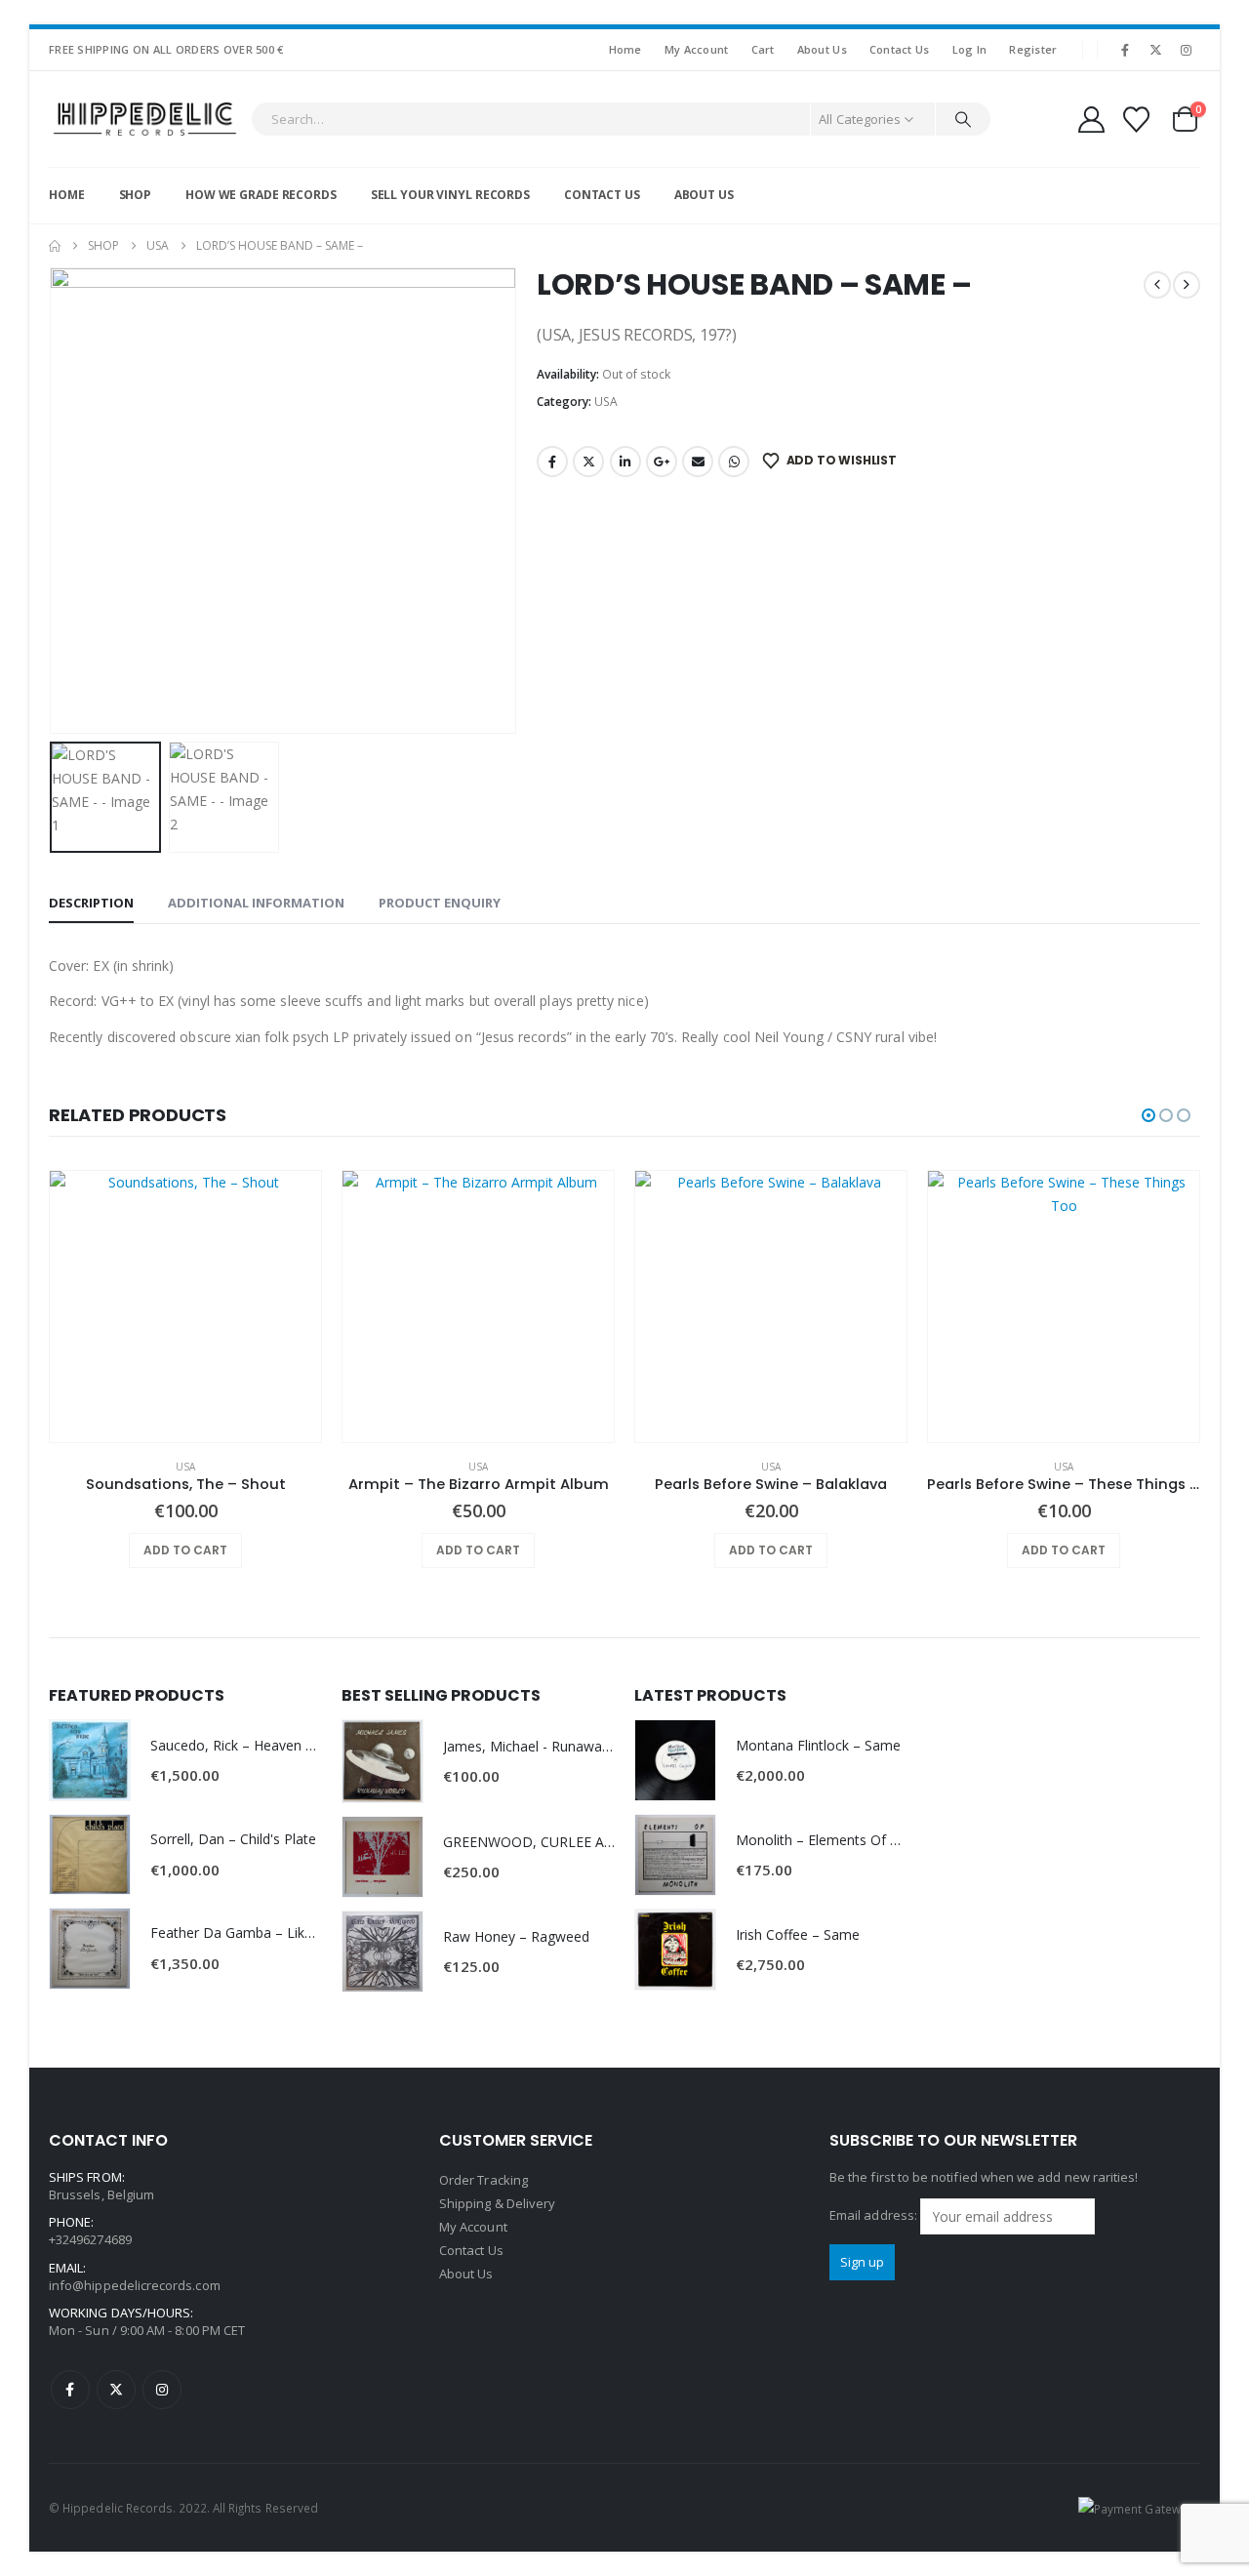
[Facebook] (1125, 50)
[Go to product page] (185, 1307)
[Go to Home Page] (55, 246)
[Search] (963, 119)
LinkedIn (625, 462)
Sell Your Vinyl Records (450, 195)
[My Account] (1091, 120)
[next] (1187, 285)
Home (625, 49)
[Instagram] (1187, 50)
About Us (822, 49)
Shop (136, 195)
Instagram (162, 2390)
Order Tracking (483, 2180)
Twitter (588, 462)
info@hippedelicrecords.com (135, 2285)
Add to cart (185, 1550)
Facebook (552, 462)
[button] (54, 501)
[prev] (1157, 285)
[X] (1156, 50)
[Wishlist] (1137, 120)
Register (1033, 49)
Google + (662, 462)
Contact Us (900, 49)
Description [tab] (91, 903)
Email (698, 462)
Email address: (875, 2215)
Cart (763, 49)
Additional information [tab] (256, 903)
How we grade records (261, 195)
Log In (970, 49)
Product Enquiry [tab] (440, 903)
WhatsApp (734, 462)
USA (606, 402)
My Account (697, 49)
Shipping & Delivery (497, 2203)
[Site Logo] (145, 119)
